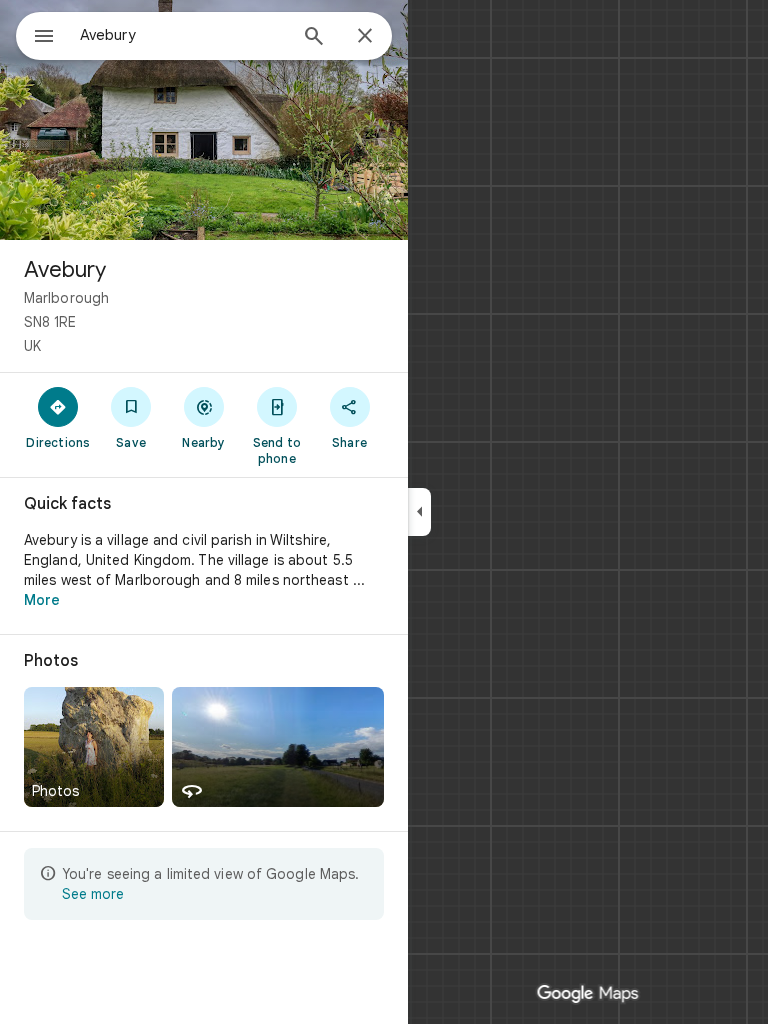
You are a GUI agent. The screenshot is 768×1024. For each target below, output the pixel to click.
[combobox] (183, 35)
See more (93, 894)
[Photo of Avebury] (204, 120)
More (42, 600)
